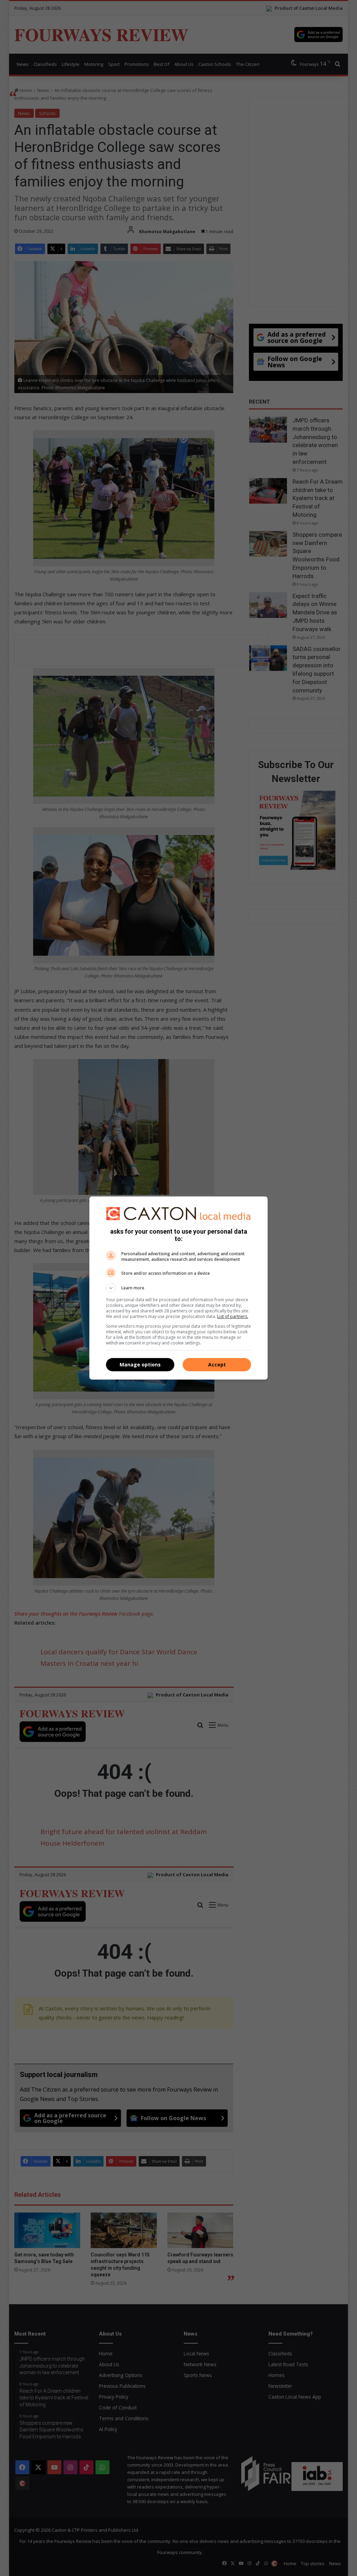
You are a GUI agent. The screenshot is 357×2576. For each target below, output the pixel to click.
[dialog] (178, 1288)
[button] (178, 1288)
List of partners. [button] (233, 1316)
